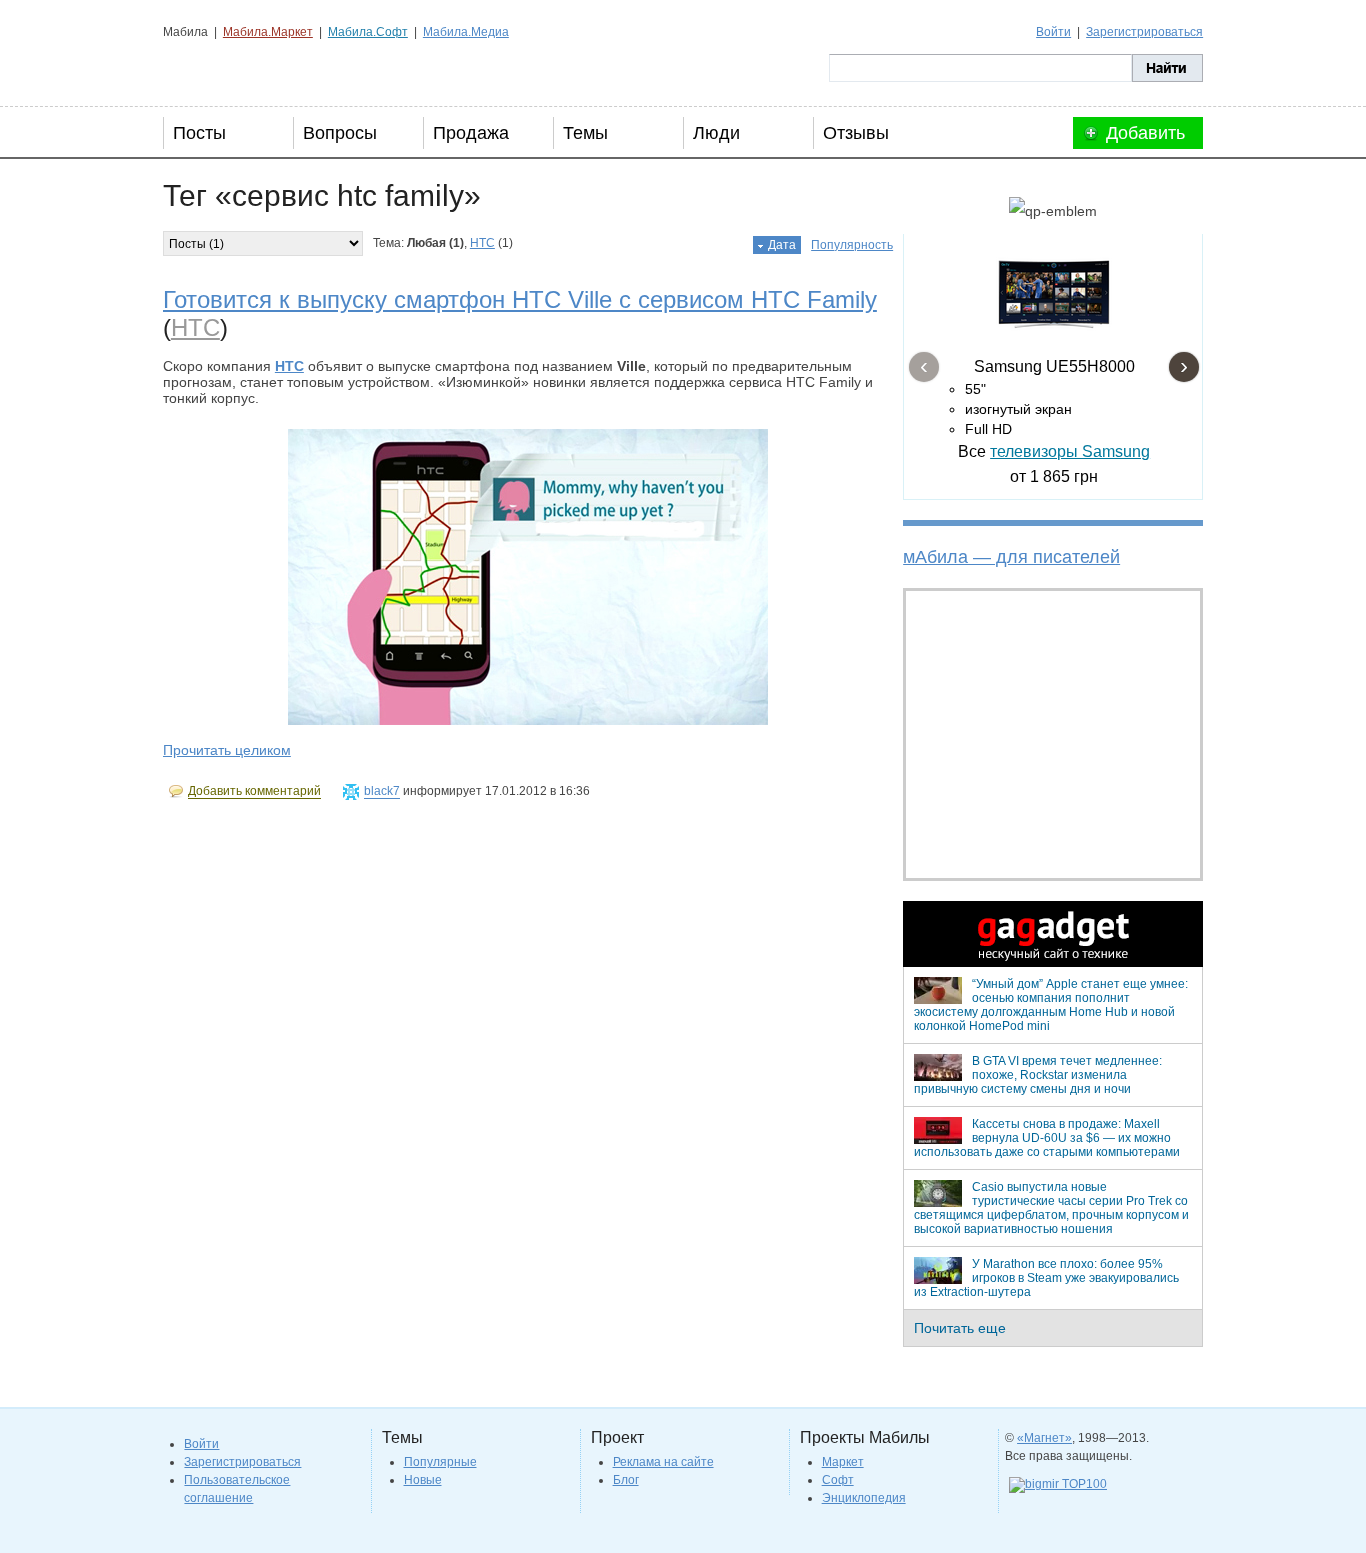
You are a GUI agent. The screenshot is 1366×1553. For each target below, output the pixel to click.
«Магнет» (1044, 1438)
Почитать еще (960, 1328)
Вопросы (340, 133)
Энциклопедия (864, 1498)
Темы (585, 133)
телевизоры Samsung (1070, 451)
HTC (482, 243)
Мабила (263, 68)
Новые (423, 1480)
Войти (1053, 32)
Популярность (852, 245)
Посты (199, 133)
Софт (838, 1480)
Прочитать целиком (227, 750)
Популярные (440, 1462)
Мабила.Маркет (268, 32)
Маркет (843, 1462)
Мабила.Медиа (466, 32)
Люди (716, 133)
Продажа (471, 133)
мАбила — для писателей (1011, 557)
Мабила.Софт (368, 32)
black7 (382, 791)
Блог (626, 1480)
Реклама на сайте (663, 1462)
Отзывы (856, 133)
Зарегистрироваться (1144, 32)
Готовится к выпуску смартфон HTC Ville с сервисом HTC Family (520, 299)
